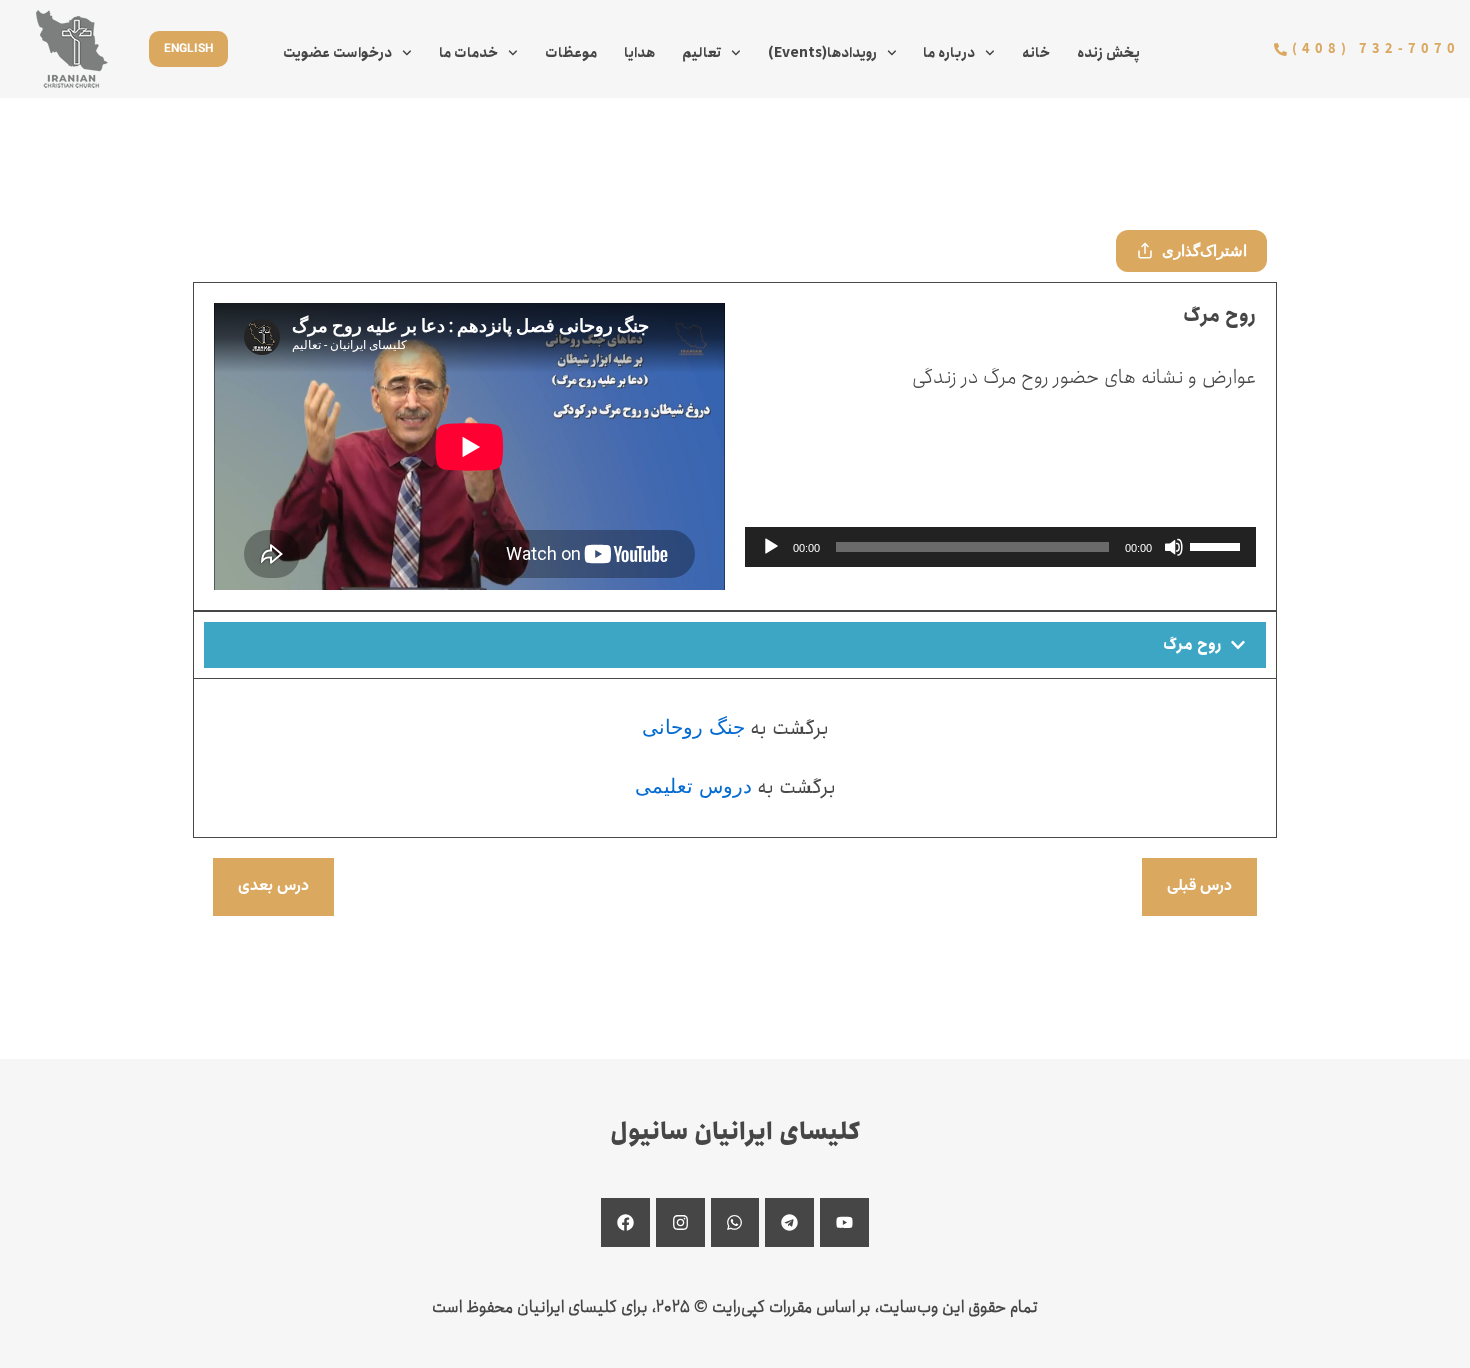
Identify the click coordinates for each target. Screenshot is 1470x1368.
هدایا (639, 53)
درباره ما (949, 53)
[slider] (1218, 545)
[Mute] (1174, 547)
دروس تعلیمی (693, 786)
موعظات (571, 53)
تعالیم (701, 53)
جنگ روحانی (693, 727)
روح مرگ (1192, 644)
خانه (1036, 53)
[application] (1000, 547)
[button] (735, 645)
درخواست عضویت (337, 53)
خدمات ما (468, 53)
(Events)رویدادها (822, 53)
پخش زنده (1108, 53)
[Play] (771, 547)
